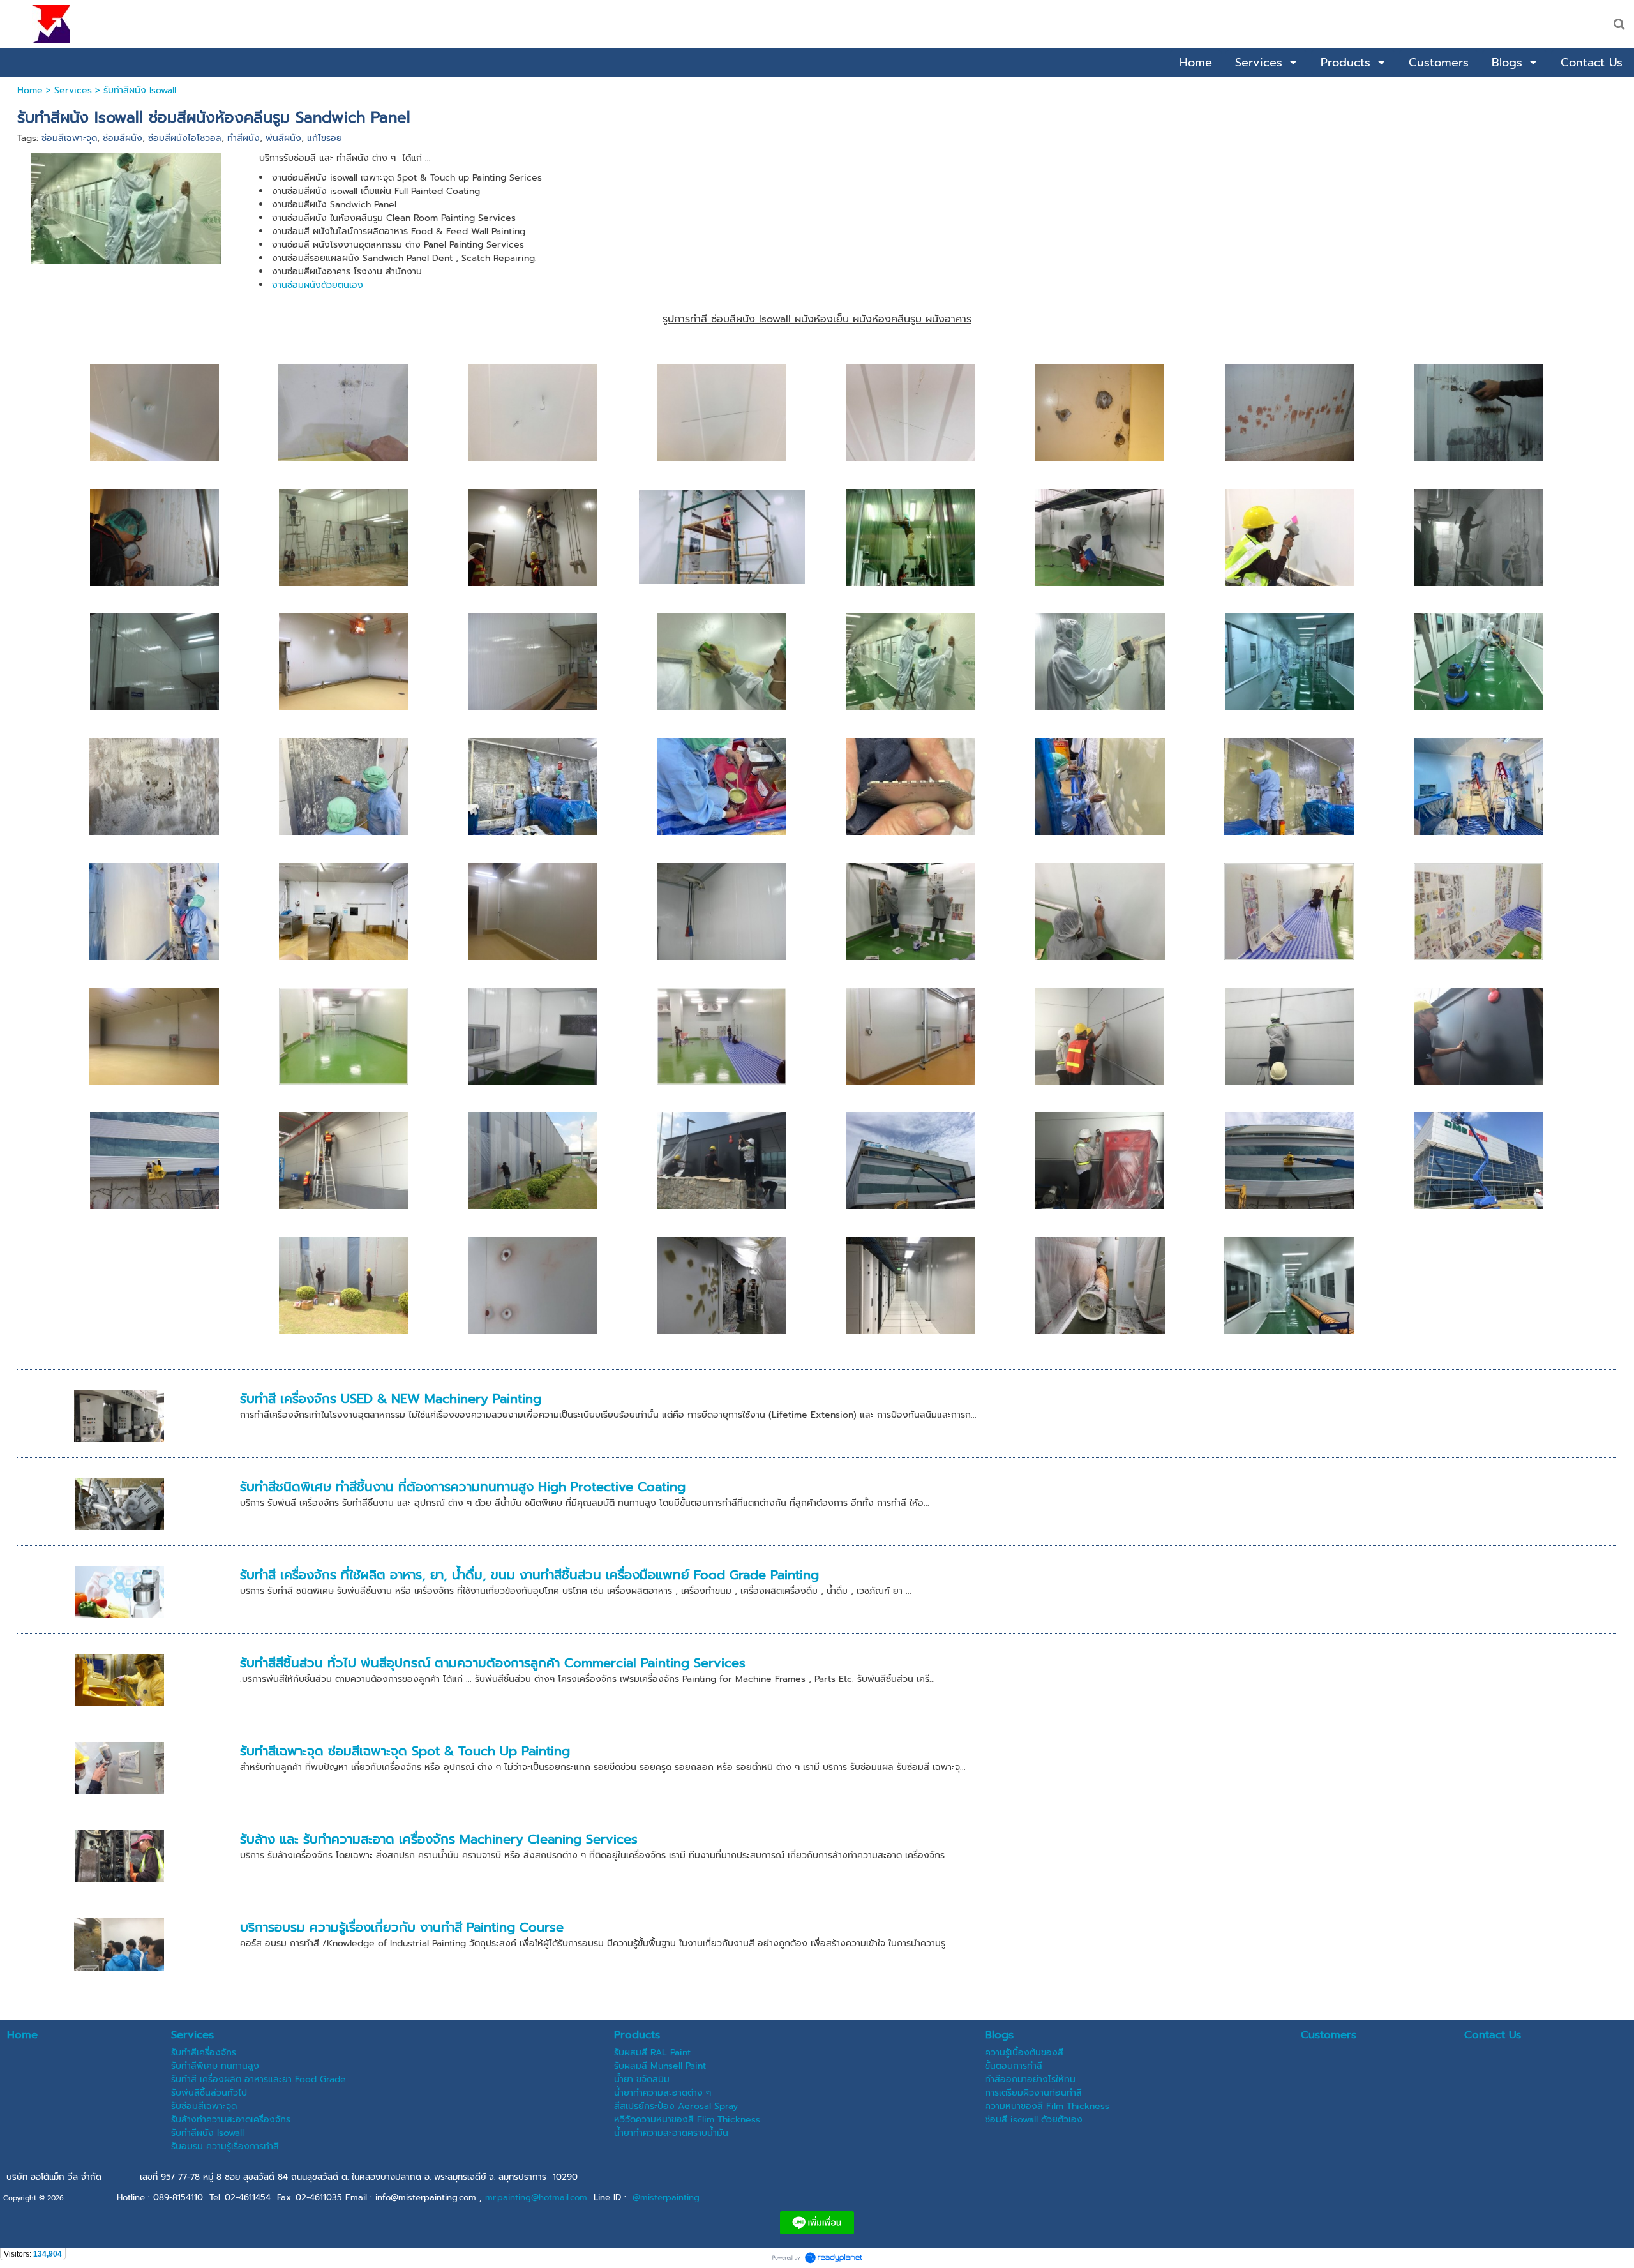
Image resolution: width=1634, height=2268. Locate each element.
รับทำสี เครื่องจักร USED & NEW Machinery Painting (391, 1399)
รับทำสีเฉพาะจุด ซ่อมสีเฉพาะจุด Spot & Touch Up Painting (405, 1751)
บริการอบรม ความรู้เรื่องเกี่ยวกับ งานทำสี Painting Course (402, 1927)
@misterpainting (666, 2197)
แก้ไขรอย (325, 138)
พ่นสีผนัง (283, 138)
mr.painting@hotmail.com (536, 2197)
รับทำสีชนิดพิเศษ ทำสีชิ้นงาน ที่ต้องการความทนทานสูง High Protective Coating (463, 1487)
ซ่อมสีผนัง (123, 138)
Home (30, 90)
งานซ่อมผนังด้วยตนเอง (318, 285)
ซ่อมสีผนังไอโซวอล (185, 138)
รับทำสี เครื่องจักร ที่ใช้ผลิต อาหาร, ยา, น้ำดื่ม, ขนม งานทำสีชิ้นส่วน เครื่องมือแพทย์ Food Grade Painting (529, 1575)
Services (73, 90)
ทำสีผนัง (244, 138)
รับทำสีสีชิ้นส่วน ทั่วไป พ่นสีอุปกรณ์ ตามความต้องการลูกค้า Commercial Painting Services (493, 1663)
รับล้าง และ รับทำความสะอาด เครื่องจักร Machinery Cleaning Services (439, 1839)
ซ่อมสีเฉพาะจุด (69, 138)
